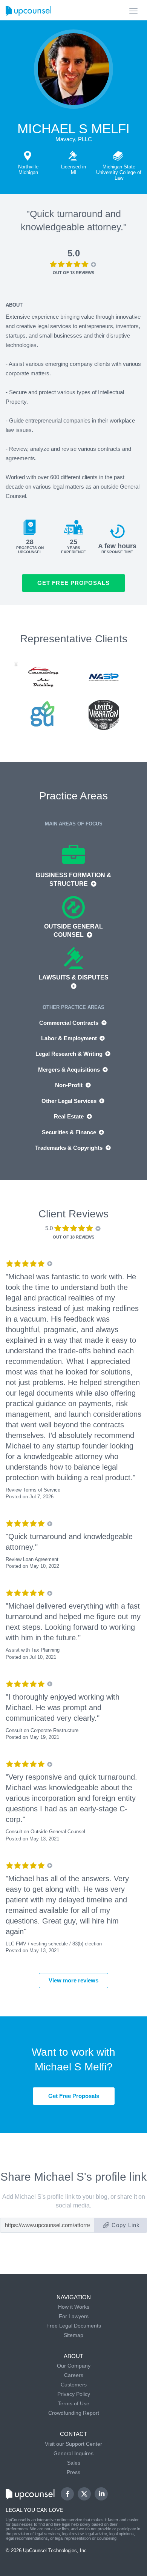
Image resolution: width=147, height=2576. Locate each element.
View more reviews (73, 1980)
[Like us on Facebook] (67, 2494)
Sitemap (73, 2335)
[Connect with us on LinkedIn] (101, 2494)
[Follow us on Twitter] (84, 2494)
